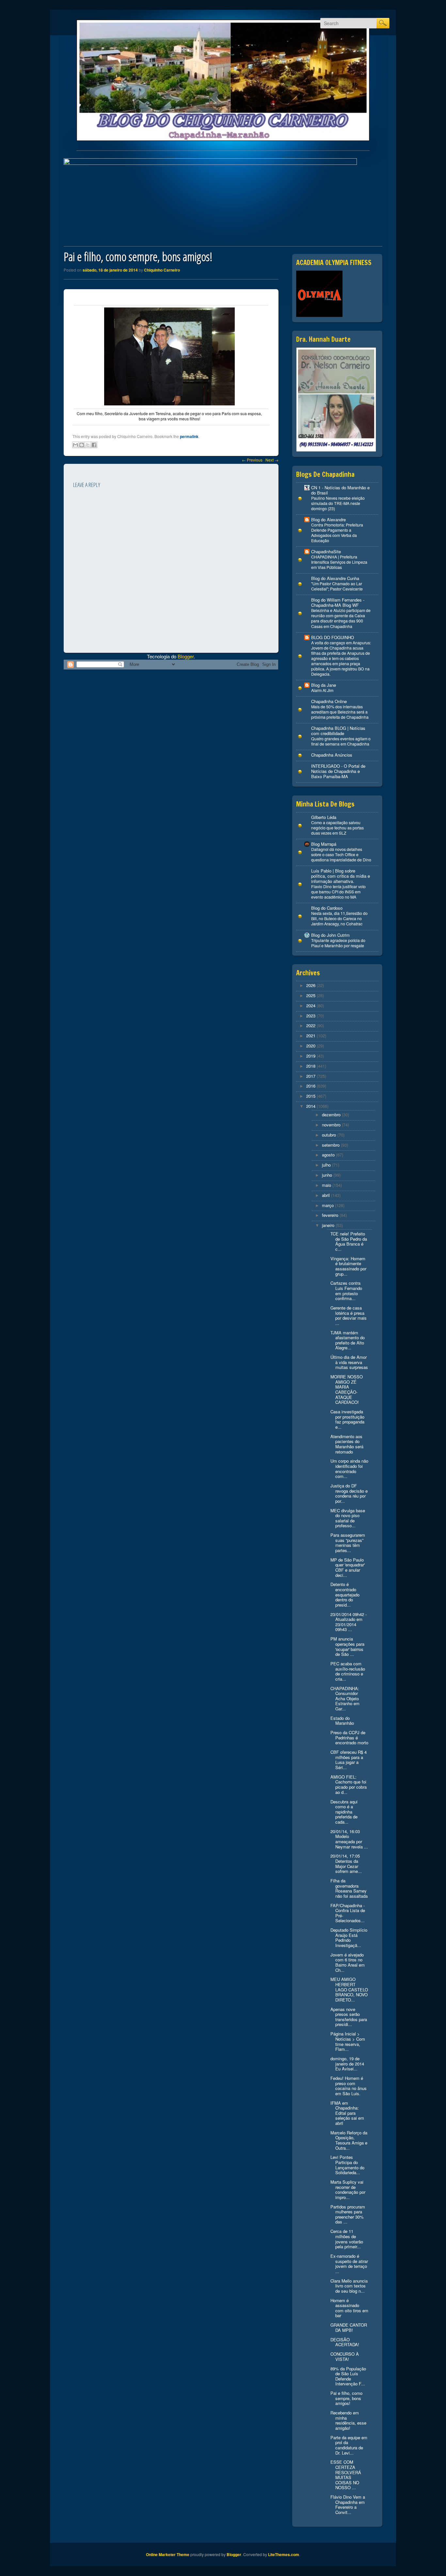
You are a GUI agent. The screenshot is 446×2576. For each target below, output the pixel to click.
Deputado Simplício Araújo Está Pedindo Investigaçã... (349, 1938)
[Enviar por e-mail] (75, 445)
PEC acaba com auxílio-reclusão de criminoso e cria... (348, 1671)
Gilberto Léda (324, 817)
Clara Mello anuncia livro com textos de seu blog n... (349, 2286)
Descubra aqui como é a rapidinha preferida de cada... (344, 1812)
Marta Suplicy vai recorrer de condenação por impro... (348, 2190)
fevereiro (330, 1215)
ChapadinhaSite (326, 551)
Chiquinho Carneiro (162, 270)
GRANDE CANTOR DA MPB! (349, 2327)
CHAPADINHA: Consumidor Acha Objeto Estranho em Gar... (345, 1698)
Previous (252, 460)
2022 (311, 1025)
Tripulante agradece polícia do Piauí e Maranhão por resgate (338, 943)
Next (272, 460)
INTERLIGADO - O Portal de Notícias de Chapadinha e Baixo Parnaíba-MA (338, 771)
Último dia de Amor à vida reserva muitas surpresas (349, 1362)
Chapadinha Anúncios (332, 755)
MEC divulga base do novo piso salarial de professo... (348, 1518)
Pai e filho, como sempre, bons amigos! (346, 2398)
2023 (311, 1016)
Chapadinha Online (329, 701)
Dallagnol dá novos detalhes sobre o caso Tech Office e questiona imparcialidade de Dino (341, 855)
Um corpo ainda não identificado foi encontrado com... (349, 1469)
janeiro (328, 1225)
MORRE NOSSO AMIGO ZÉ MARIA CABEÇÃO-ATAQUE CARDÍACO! (347, 1389)
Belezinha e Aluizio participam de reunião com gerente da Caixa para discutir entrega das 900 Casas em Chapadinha (341, 618)
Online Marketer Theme (168, 2554)
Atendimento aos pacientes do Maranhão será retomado (347, 1444)
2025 (311, 995)
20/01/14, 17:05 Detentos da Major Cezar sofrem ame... (346, 1863)
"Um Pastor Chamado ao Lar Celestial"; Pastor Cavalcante (337, 586)
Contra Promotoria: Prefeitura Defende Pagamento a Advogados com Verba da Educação (337, 533)
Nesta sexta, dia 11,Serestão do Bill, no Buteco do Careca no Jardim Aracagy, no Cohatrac (339, 919)
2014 (311, 1106)
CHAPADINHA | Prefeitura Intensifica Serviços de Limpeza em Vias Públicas (339, 562)
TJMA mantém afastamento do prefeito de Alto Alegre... (348, 1340)
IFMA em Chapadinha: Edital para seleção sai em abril (347, 2113)
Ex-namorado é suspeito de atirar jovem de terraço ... (349, 2264)
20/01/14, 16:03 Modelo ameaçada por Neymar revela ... (349, 1839)
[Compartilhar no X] (88, 445)
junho (327, 1175)
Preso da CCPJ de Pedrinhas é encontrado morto (349, 1737)
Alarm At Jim (322, 690)
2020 (311, 1046)
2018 (311, 1066)
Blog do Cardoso (327, 908)
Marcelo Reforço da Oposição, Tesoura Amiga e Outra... (349, 2140)
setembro (331, 1145)
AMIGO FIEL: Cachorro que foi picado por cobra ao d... (349, 1784)
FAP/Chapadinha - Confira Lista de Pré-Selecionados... (348, 1913)
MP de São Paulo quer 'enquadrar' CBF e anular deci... (348, 1567)
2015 (311, 1096)
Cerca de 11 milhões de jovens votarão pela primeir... (347, 2239)
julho (326, 1165)
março (328, 1205)
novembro (331, 1125)
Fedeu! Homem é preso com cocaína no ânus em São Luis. (349, 2086)
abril (326, 1195)
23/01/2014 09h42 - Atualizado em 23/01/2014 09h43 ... (349, 1622)
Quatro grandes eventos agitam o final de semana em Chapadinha (341, 741)
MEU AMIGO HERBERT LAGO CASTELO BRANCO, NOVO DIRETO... (349, 1989)
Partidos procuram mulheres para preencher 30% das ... (348, 2214)
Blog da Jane (324, 685)
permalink (189, 436)
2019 (311, 1056)
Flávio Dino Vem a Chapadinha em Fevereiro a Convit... (348, 2505)
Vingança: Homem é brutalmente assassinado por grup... (348, 1266)
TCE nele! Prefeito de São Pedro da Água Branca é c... (349, 1241)
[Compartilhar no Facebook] (94, 445)
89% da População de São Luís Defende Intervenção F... (348, 2376)
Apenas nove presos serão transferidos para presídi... (349, 2017)
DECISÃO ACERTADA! (345, 2342)
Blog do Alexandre (328, 519)
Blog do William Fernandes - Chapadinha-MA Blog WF (338, 602)
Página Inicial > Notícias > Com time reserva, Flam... (348, 2041)
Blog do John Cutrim (330, 935)
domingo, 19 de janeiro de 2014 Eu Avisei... (347, 2064)
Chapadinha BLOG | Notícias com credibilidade (338, 731)
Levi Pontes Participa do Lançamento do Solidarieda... (347, 2165)
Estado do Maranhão (342, 1721)
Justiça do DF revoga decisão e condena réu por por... (349, 1493)
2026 (311, 985)
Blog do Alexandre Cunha (335, 578)
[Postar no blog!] (82, 445)
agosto (328, 1155)
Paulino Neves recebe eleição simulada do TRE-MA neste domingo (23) (338, 503)
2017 (311, 1076)
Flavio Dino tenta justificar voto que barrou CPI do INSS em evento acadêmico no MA (338, 892)
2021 (311, 1036)
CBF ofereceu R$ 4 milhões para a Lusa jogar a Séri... (349, 1760)
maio (327, 1185)
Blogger (186, 656)
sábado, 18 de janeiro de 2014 (110, 270)
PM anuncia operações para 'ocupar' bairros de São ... (347, 1646)
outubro (329, 1135)
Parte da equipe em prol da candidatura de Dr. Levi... (349, 2445)
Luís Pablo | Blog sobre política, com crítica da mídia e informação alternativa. (341, 876)
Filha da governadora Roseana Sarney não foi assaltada (349, 1888)
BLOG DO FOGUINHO (333, 637)
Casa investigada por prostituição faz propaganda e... (347, 1419)
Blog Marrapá (324, 844)
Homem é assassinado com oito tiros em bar (349, 2308)
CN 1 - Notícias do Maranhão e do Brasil (340, 490)
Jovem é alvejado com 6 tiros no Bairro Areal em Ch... (348, 1962)
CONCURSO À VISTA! (345, 2356)
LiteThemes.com (284, 2554)
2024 (311, 1005)
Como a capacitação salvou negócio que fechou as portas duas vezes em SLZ (337, 828)
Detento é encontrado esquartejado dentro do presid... (345, 1594)
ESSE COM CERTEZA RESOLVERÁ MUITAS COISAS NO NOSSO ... (346, 2475)
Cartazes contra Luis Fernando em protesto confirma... (346, 1291)
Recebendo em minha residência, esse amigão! (348, 2420)
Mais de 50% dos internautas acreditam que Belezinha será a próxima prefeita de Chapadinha (340, 712)
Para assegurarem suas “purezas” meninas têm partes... (348, 1543)
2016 (311, 1086)
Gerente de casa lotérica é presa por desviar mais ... (349, 1315)
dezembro (331, 1115)
